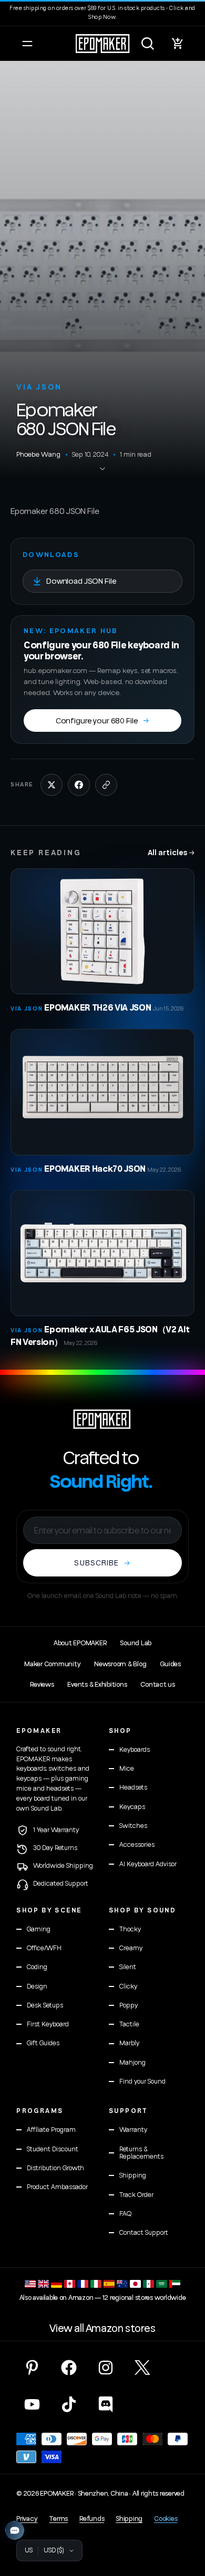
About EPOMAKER (80, 1643)
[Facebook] (69, 2368)
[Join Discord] (106, 2404)
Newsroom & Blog (120, 1664)
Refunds (92, 2519)
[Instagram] (106, 2368)
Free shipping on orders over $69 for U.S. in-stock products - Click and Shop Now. (102, 13)
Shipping (129, 2519)
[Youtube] (32, 2404)
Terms (58, 2519)
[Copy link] (106, 785)
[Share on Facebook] (79, 785)
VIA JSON (39, 387)
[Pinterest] (32, 2368)
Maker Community (52, 1664)
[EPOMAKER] (102, 1419)
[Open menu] (27, 44)
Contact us (157, 1685)
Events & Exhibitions (97, 1685)
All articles (171, 852)
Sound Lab (136, 1643)
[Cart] (178, 44)
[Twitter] (142, 2368)
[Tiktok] (69, 2404)
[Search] (148, 44)
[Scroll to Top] (186, 2520)
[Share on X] (52, 785)
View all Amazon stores (102, 2329)
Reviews (42, 1685)
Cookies (166, 2519)
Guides (170, 1664)
